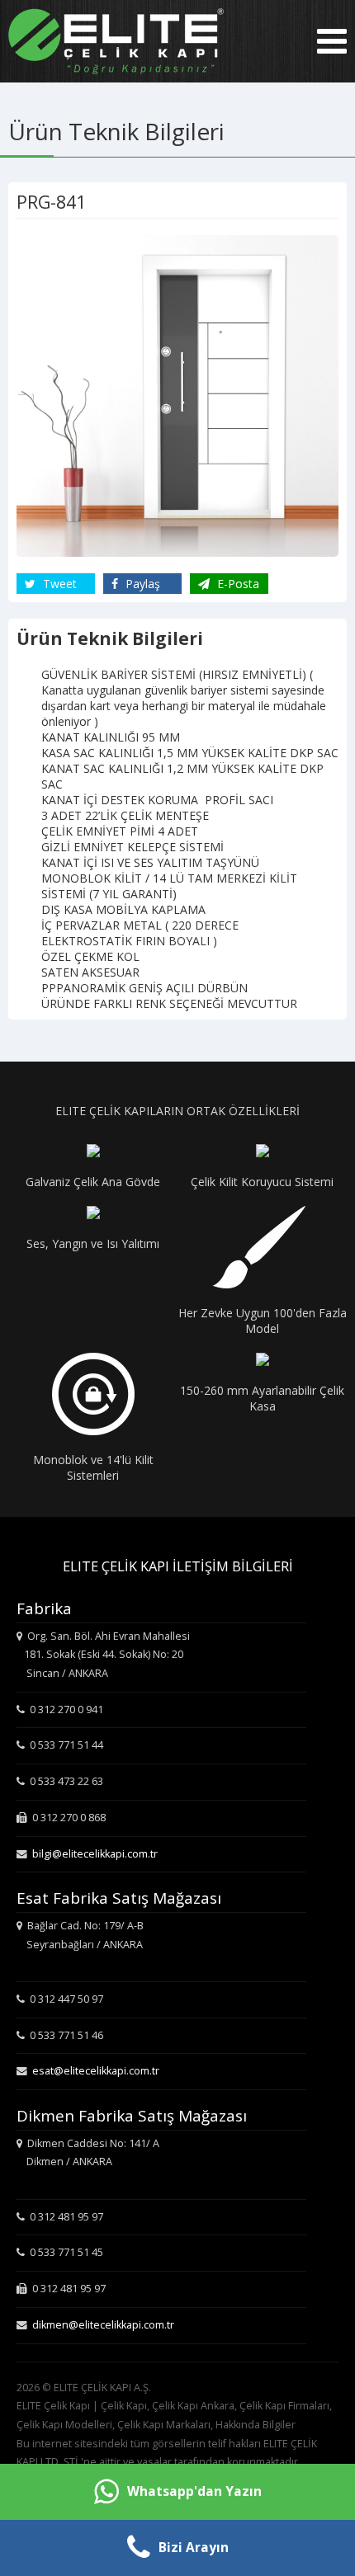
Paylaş (141, 584)
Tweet (58, 584)
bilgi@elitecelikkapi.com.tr (95, 1854)
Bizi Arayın (194, 2548)
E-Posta (237, 584)
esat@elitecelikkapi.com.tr (96, 2071)
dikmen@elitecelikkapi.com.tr (103, 2325)
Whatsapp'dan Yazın (194, 2491)
